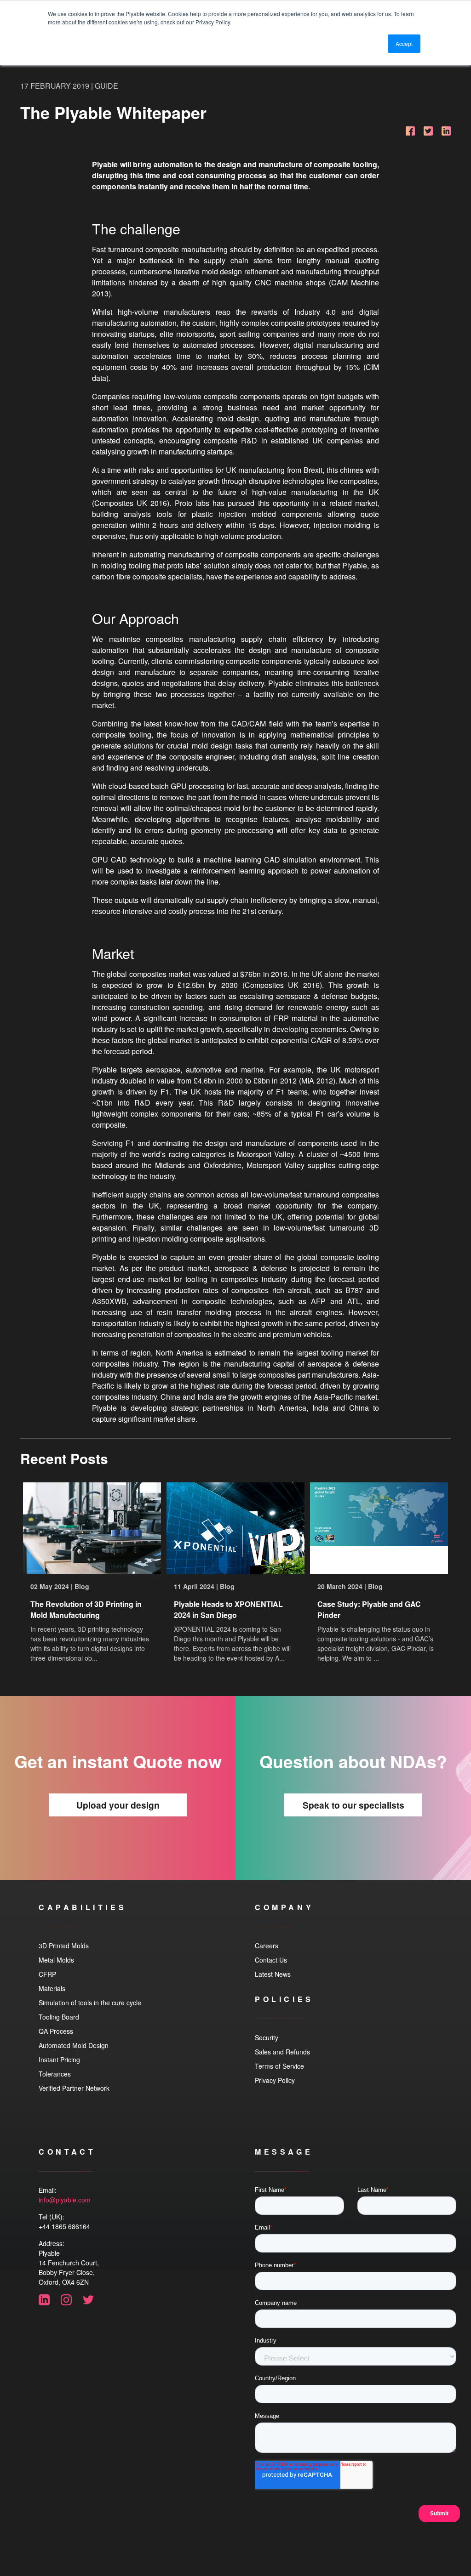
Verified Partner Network (74, 2088)
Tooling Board (59, 2017)
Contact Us (271, 1960)
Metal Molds (56, 1960)
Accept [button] (404, 43)
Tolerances (55, 2074)
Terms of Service (279, 2066)
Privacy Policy (275, 2080)
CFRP (47, 1974)
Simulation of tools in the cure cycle (90, 2003)
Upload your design (118, 1805)
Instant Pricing (59, 2060)
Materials (52, 1988)
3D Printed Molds (64, 1946)
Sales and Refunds (282, 2052)
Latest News (273, 1974)
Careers (267, 1946)
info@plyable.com (65, 2200)
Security (267, 2037)
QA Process (56, 2031)
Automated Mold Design (74, 2045)
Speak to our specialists (353, 1805)
